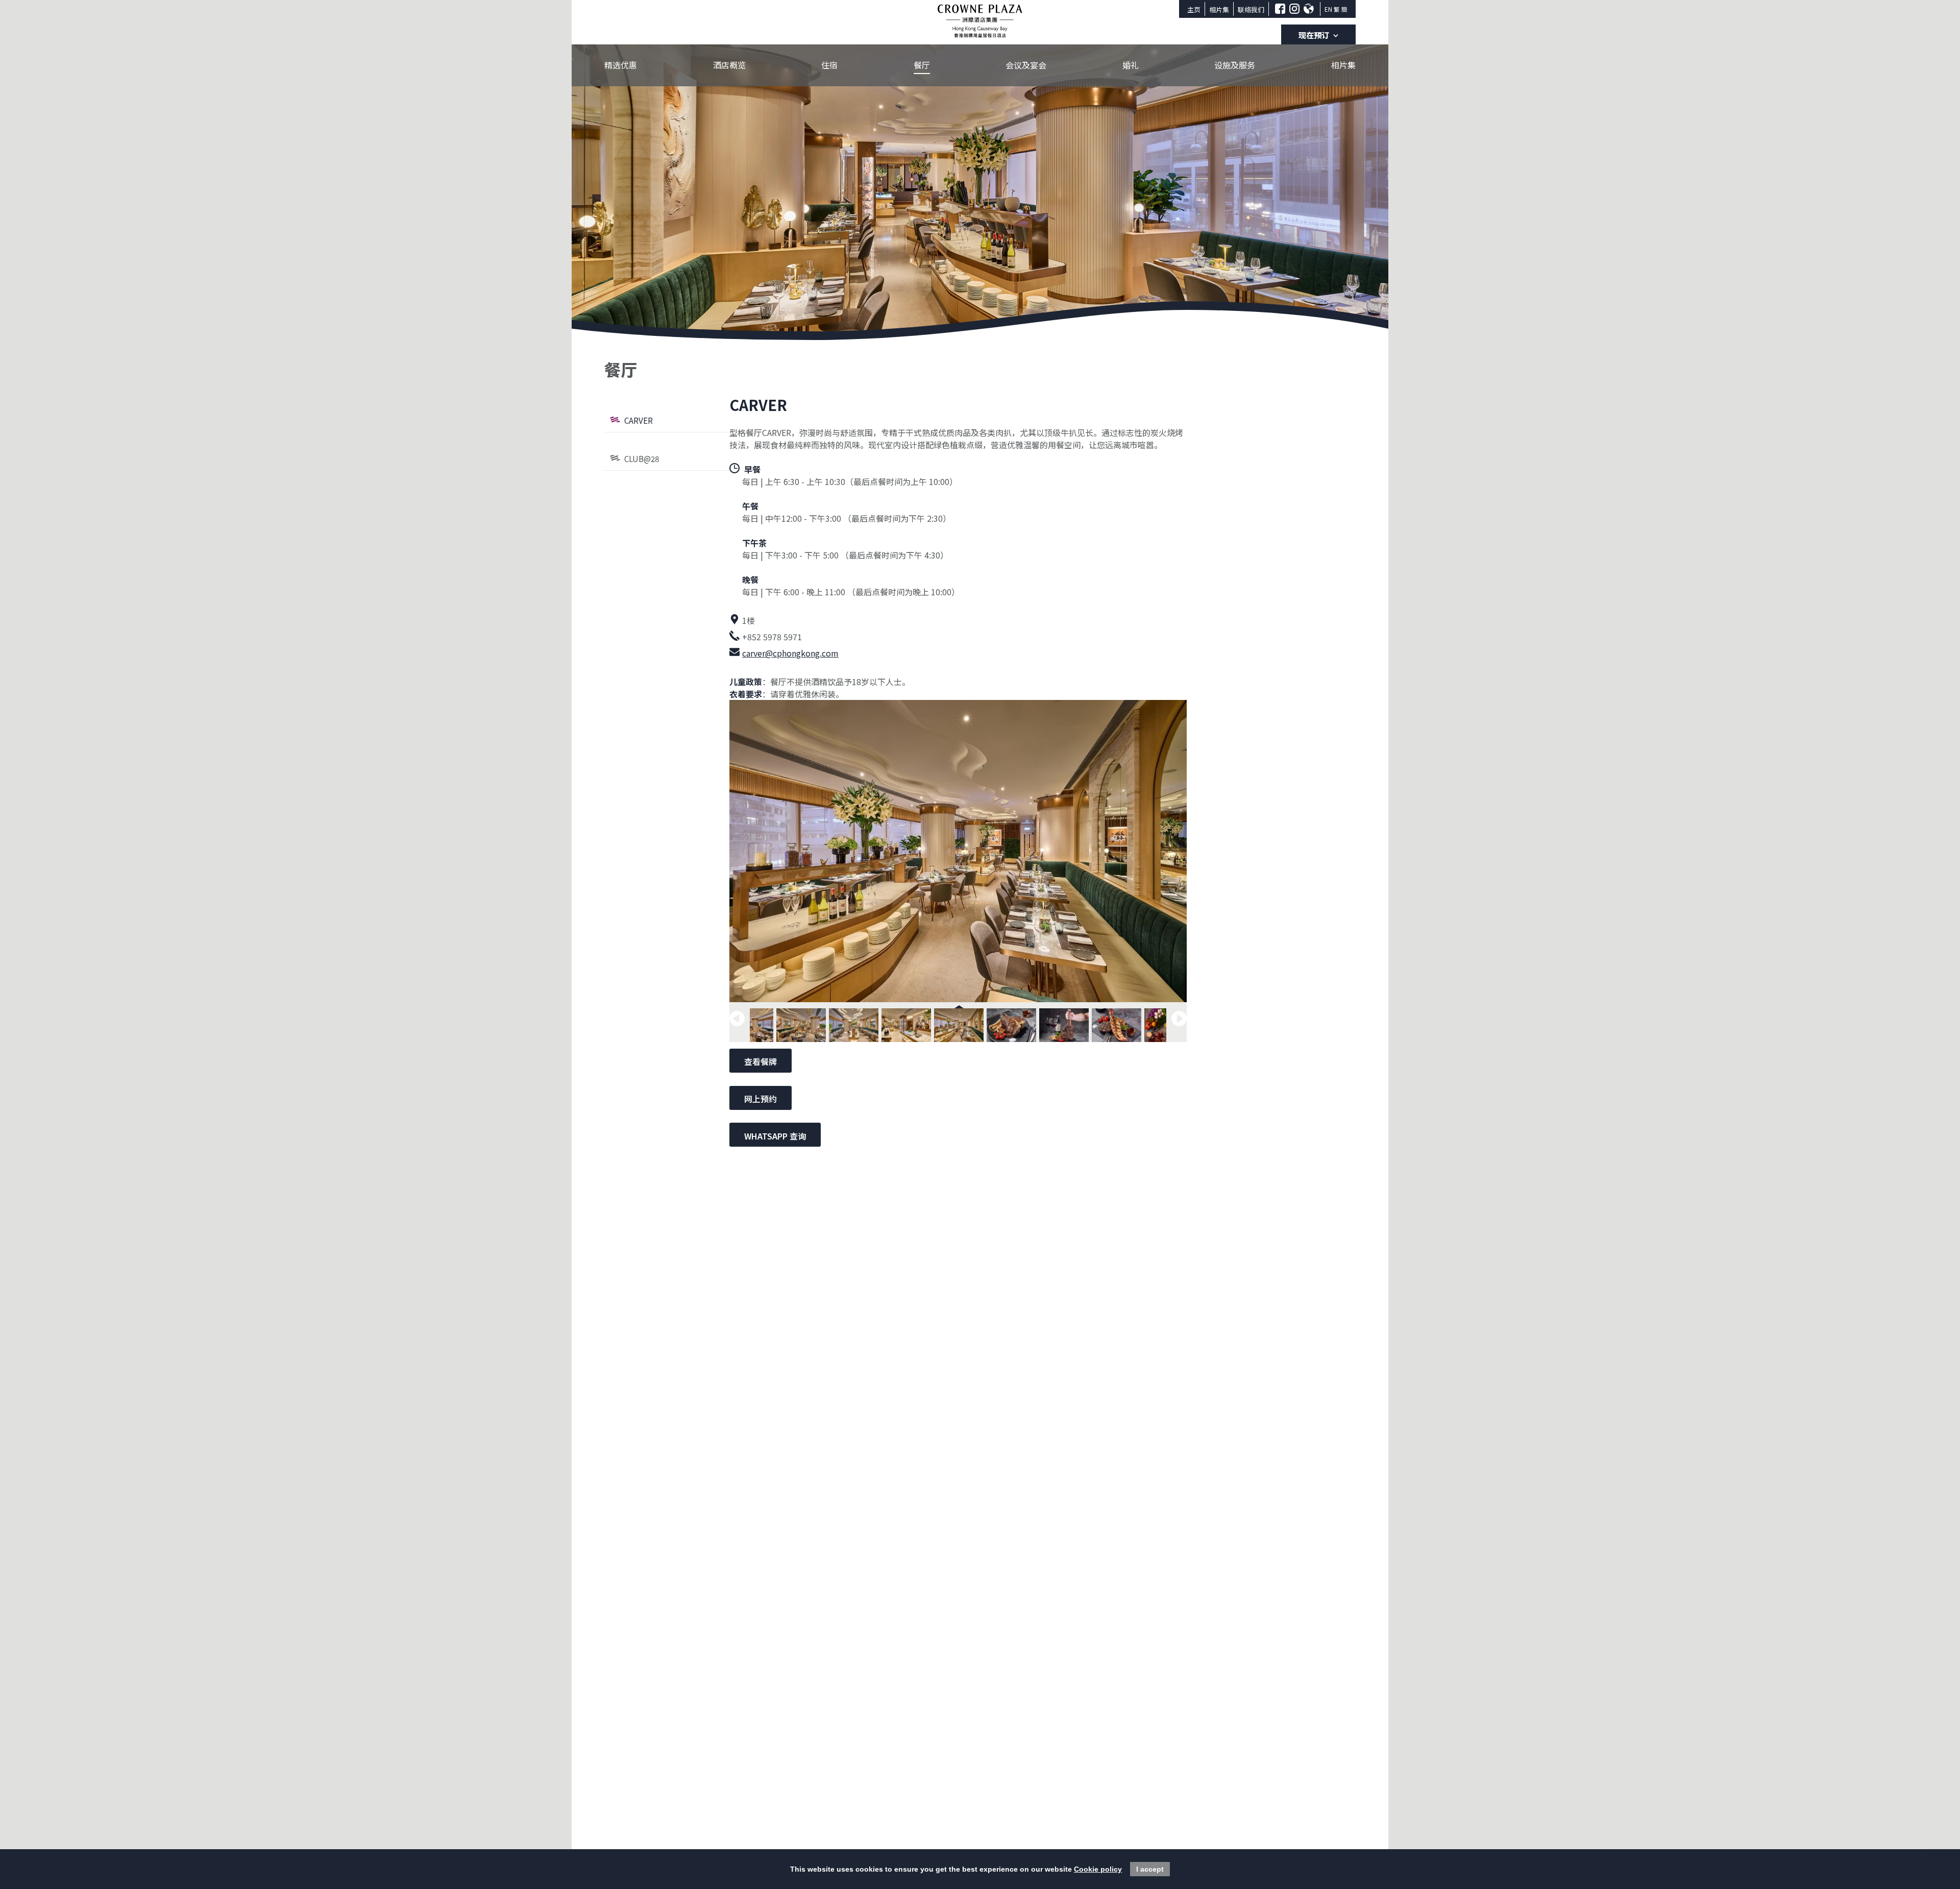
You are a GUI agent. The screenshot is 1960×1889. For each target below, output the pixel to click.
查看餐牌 (761, 1061)
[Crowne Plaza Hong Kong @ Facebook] (1280, 9)
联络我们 (1251, 9)
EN (1328, 9)
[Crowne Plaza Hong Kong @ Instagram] (1294, 9)
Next (1179, 1019)
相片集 (1219, 9)
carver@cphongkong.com (790, 653)
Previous (737, 1019)
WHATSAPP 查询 (775, 1136)
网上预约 (761, 1099)
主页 (1194, 9)
